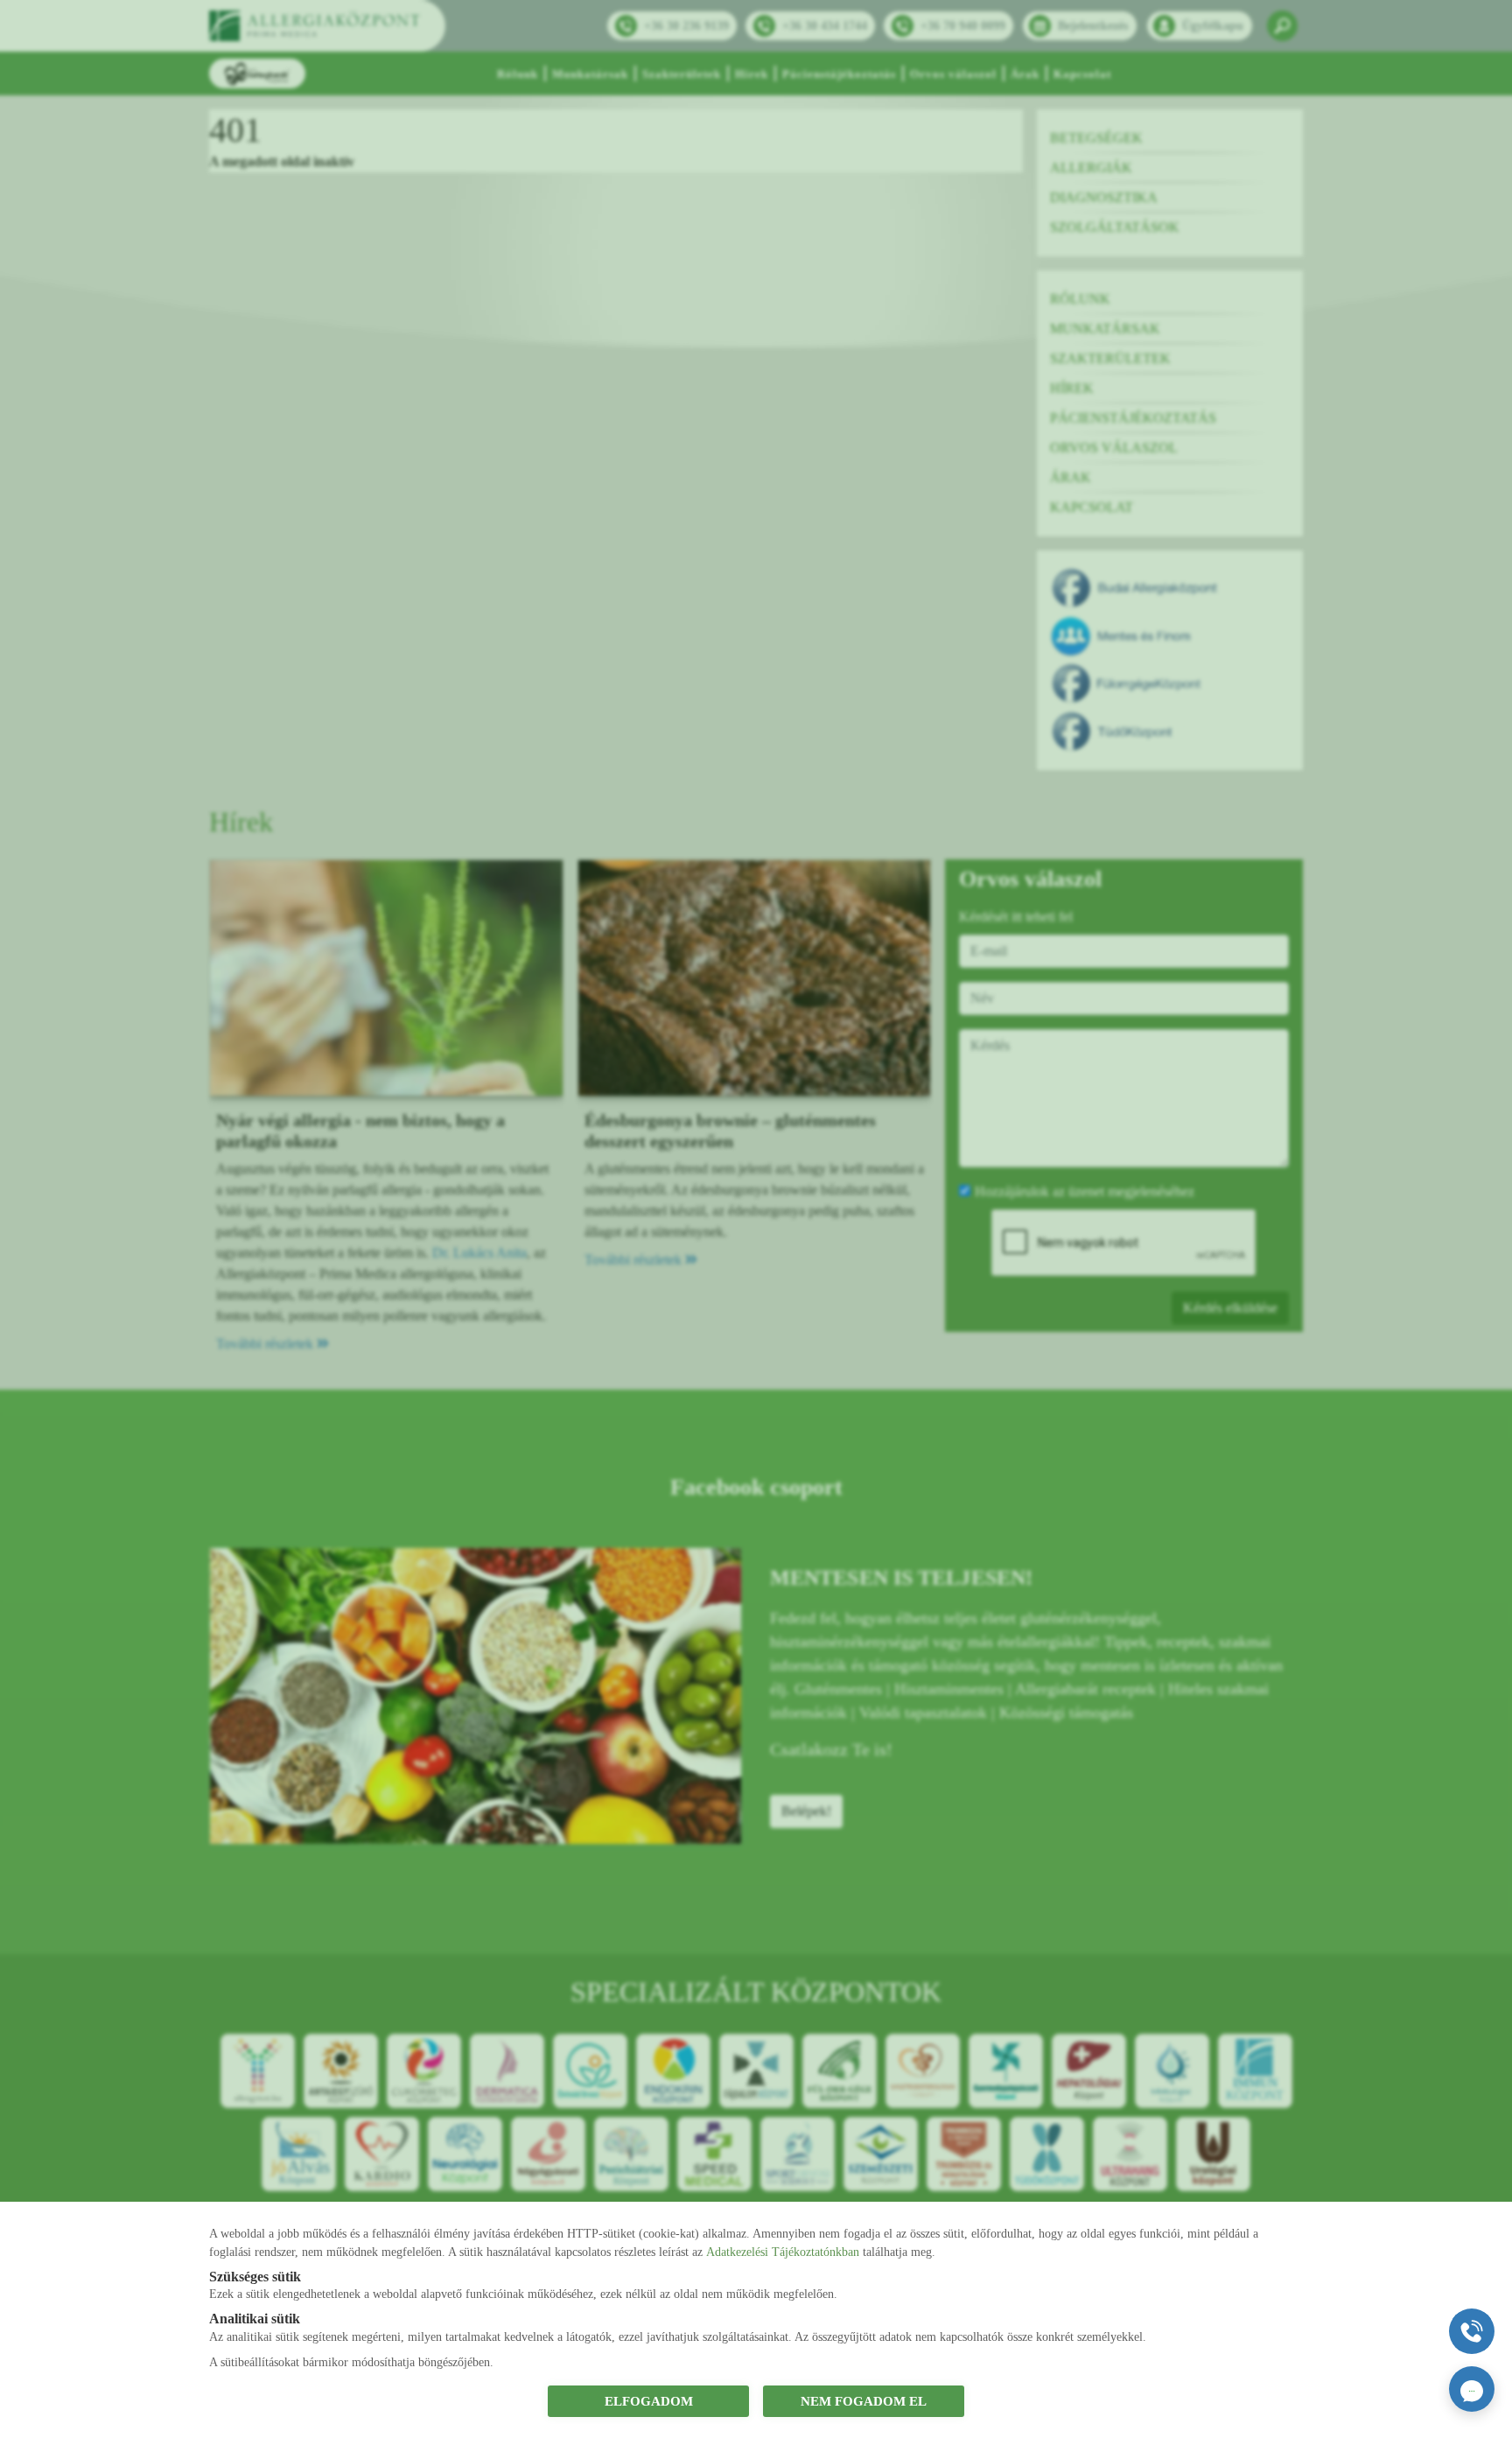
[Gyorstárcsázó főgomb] (1472, 2331)
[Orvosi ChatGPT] (1472, 2389)
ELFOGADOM (649, 2401)
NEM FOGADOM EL (864, 2401)
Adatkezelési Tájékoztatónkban (783, 2252)
